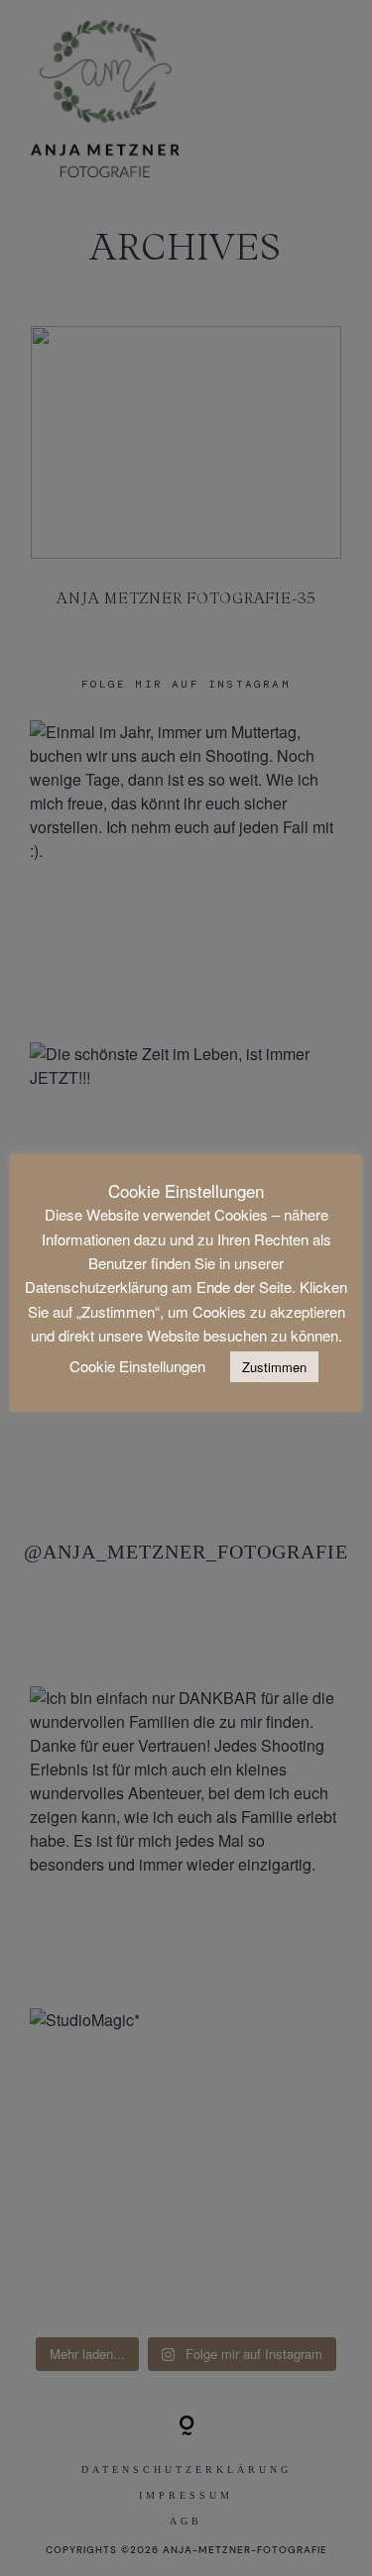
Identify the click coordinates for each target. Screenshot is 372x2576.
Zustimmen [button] (274, 1367)
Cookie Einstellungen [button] (137, 1366)
